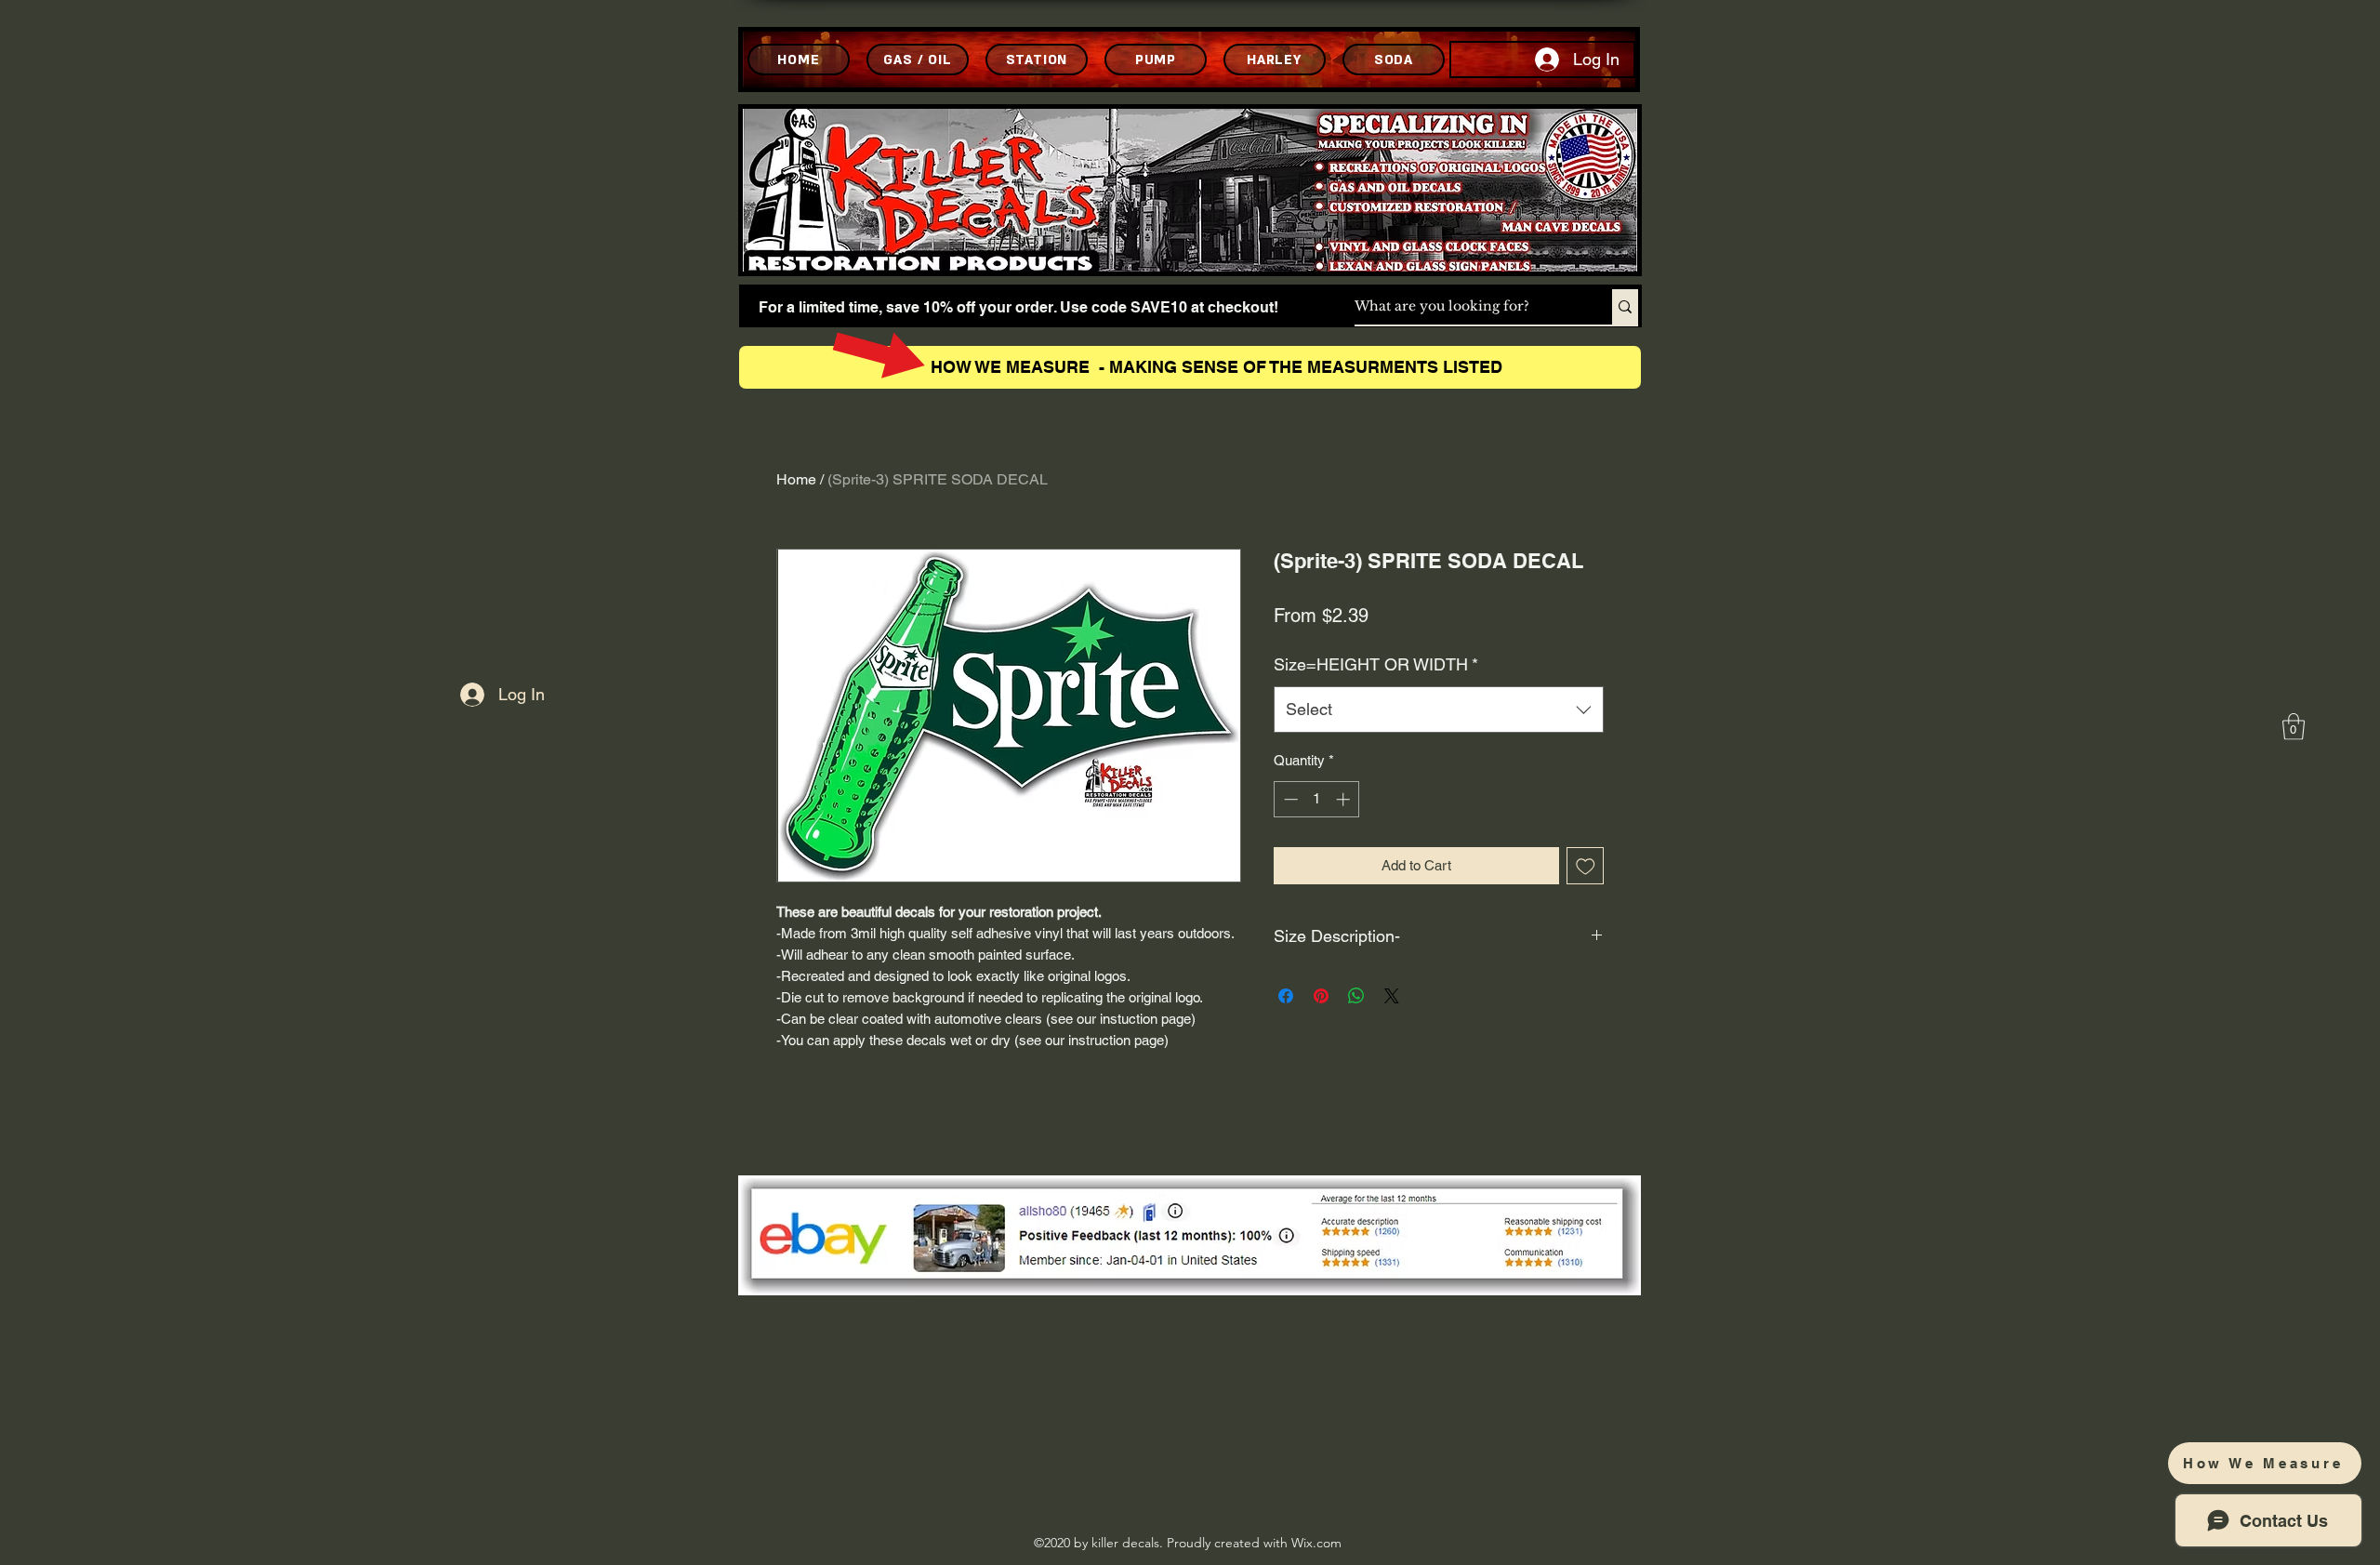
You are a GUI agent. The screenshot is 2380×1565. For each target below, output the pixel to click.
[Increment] (1345, 799)
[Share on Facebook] (1286, 996)
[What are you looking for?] (1625, 307)
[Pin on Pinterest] (1321, 996)
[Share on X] (1392, 996)
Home (796, 479)
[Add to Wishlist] (1586, 866)
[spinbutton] (1317, 799)
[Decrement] (1289, 799)
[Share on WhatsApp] (1356, 996)
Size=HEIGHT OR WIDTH (1376, 664)
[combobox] (1439, 710)
